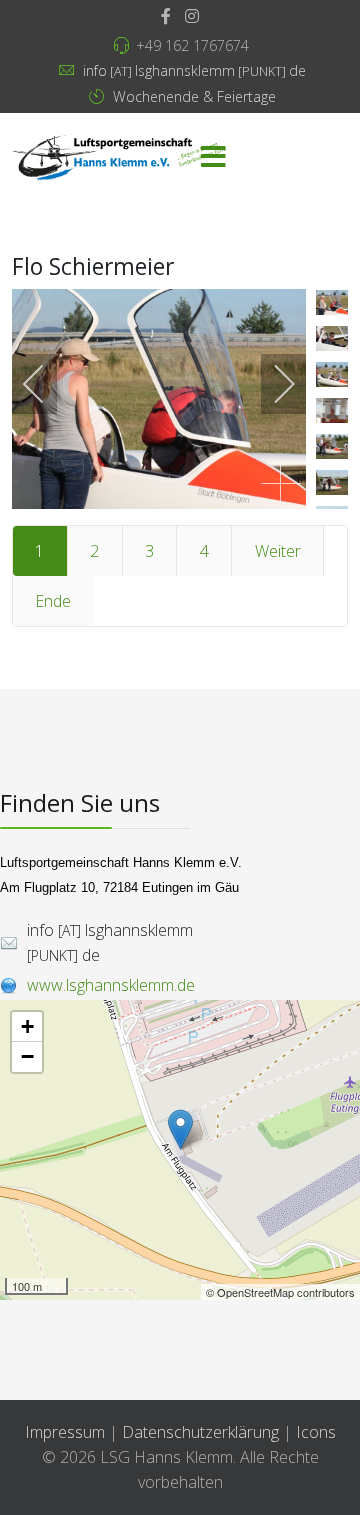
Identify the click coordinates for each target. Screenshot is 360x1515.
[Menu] (213, 158)
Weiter (278, 551)
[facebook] (166, 16)
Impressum (65, 1432)
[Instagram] (192, 16)
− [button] (27, 1056)
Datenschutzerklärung (202, 1432)
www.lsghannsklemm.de (111, 985)
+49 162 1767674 (192, 45)
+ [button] (27, 1026)
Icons (316, 1432)
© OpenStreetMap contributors (280, 1292)
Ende (53, 601)
